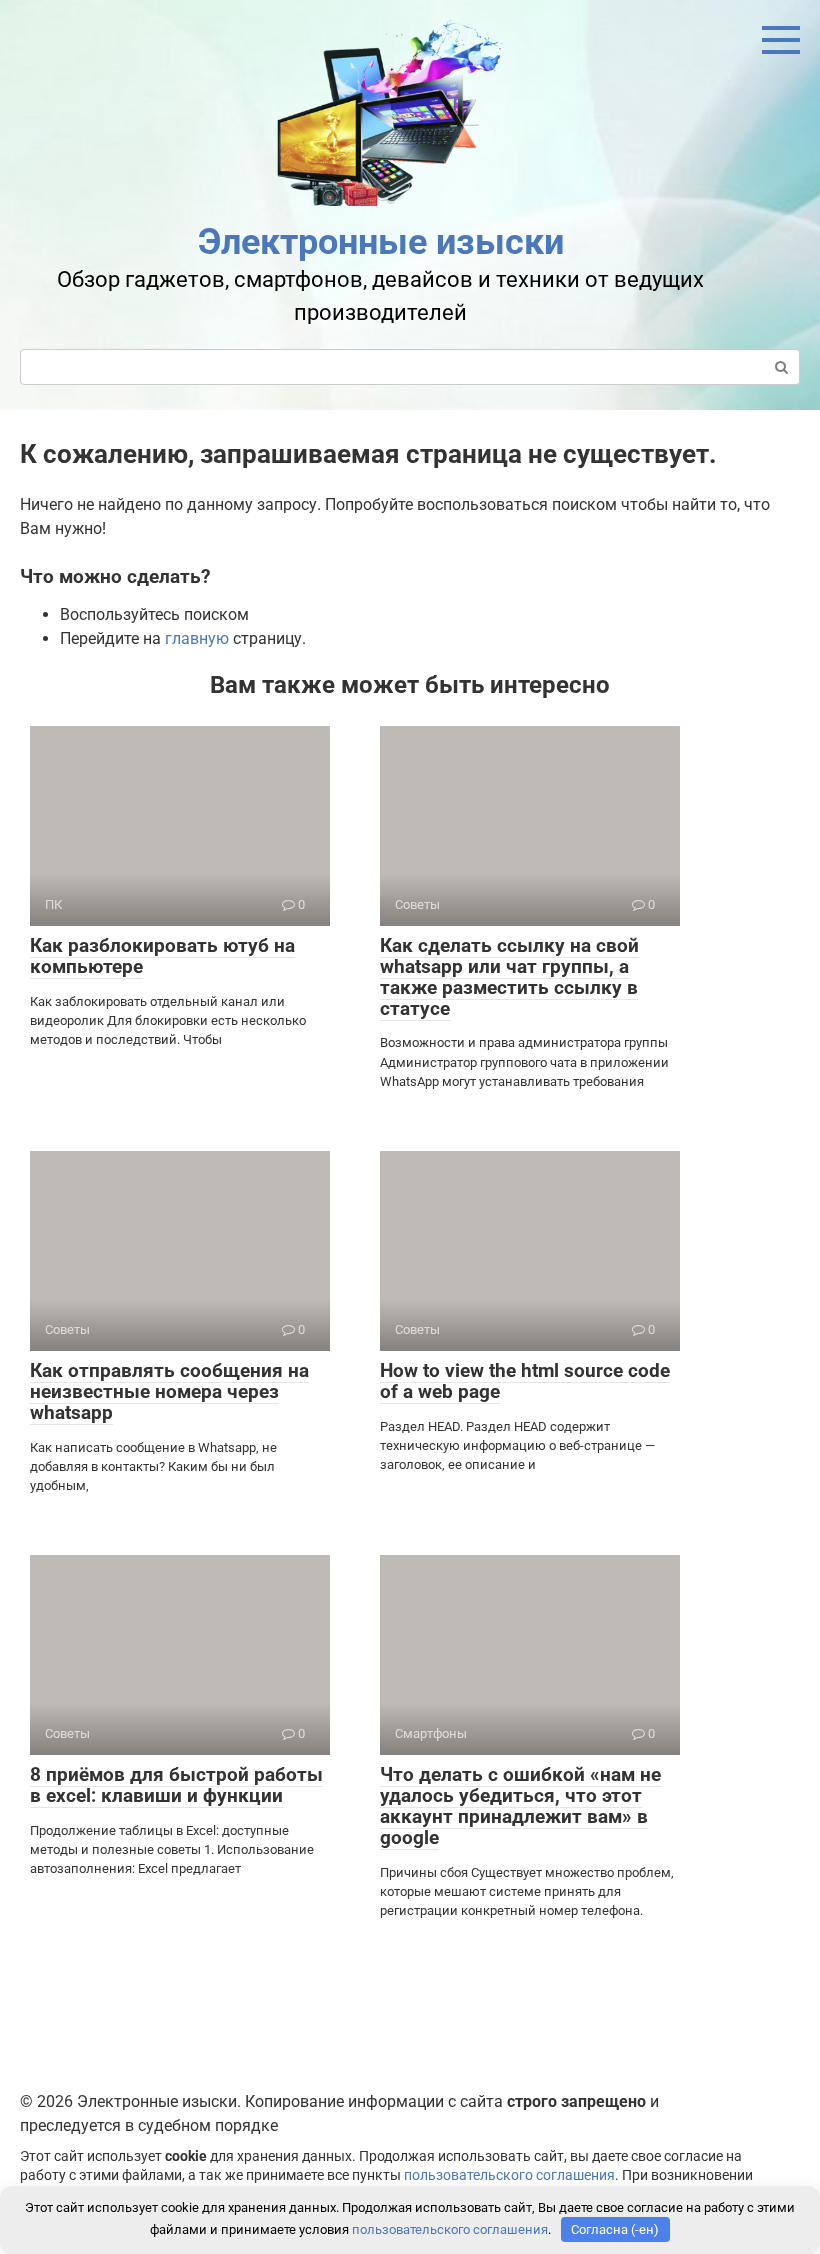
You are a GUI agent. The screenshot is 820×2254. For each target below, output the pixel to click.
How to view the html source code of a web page (525, 1381)
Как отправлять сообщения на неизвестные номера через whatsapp (169, 1391)
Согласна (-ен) (615, 2229)
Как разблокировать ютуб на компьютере (162, 956)
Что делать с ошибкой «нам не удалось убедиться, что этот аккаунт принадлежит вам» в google (520, 1806)
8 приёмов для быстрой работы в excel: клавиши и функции (176, 1785)
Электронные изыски (381, 242)
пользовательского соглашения (509, 2175)
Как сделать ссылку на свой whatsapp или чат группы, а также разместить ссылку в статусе (509, 977)
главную (197, 638)
